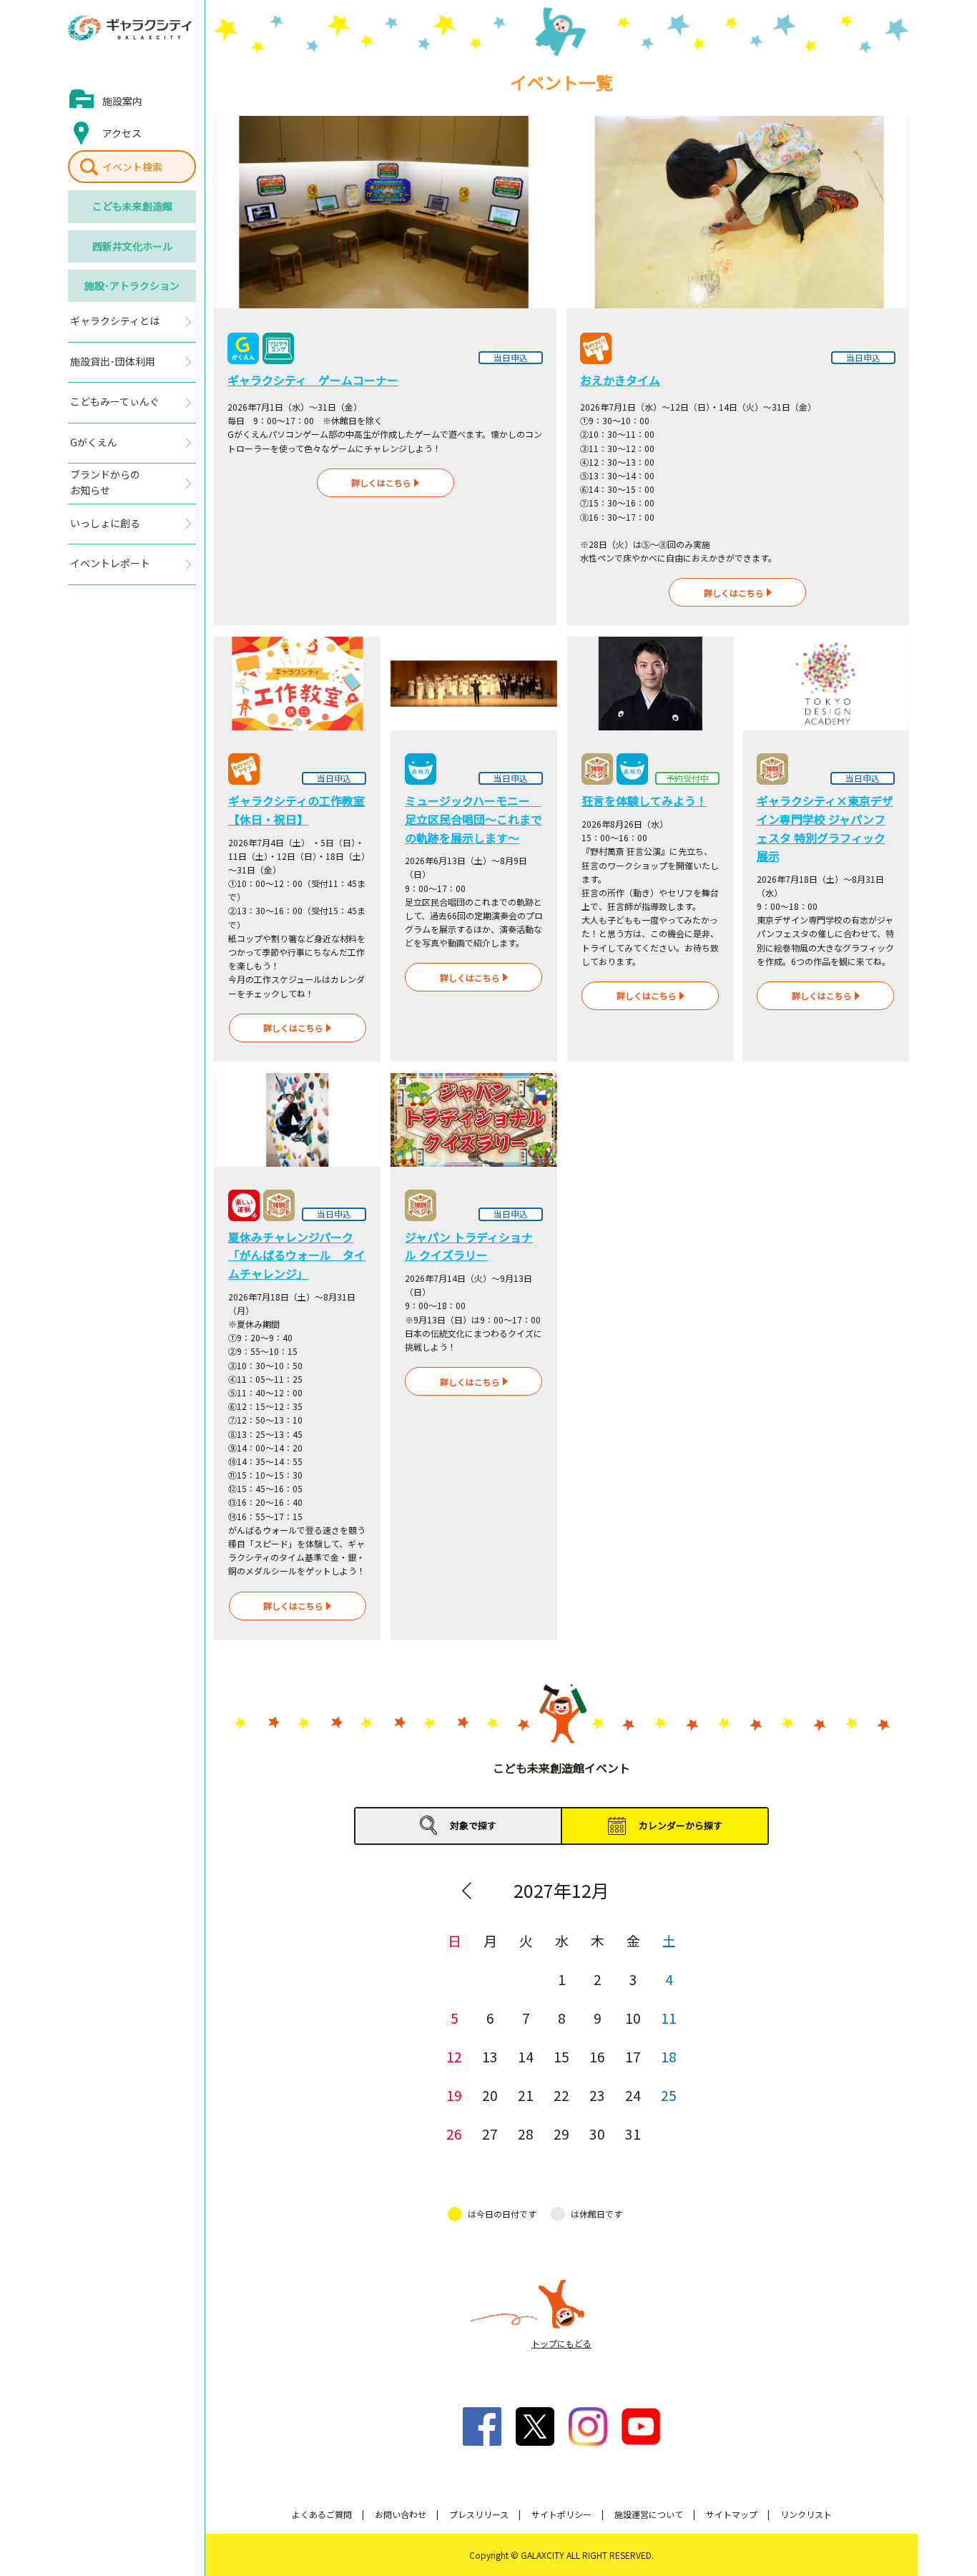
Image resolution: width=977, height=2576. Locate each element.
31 (633, 2134)
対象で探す (473, 1825)
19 (454, 2095)
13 (490, 2056)
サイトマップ (732, 2514)
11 (669, 2018)
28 (526, 2134)
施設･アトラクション (132, 285)
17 (633, 2056)
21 (526, 2095)
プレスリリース (479, 2514)
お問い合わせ (401, 2514)
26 (454, 2134)
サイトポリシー (561, 2514)
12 (454, 2056)
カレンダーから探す (681, 1825)
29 (561, 2134)
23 (597, 2095)
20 (490, 2095)
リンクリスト (806, 2514)
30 (597, 2134)
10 (633, 2018)
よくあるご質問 (322, 2514)
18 (669, 2056)
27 (490, 2134)
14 (526, 2056)
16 (597, 2056)
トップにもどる (561, 2343)
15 (561, 2056)
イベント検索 (132, 167)
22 (561, 2095)
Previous (466, 1891)
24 (633, 2095)
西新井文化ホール (132, 246)
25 (669, 2095)
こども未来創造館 (132, 206)
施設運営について (649, 2514)
